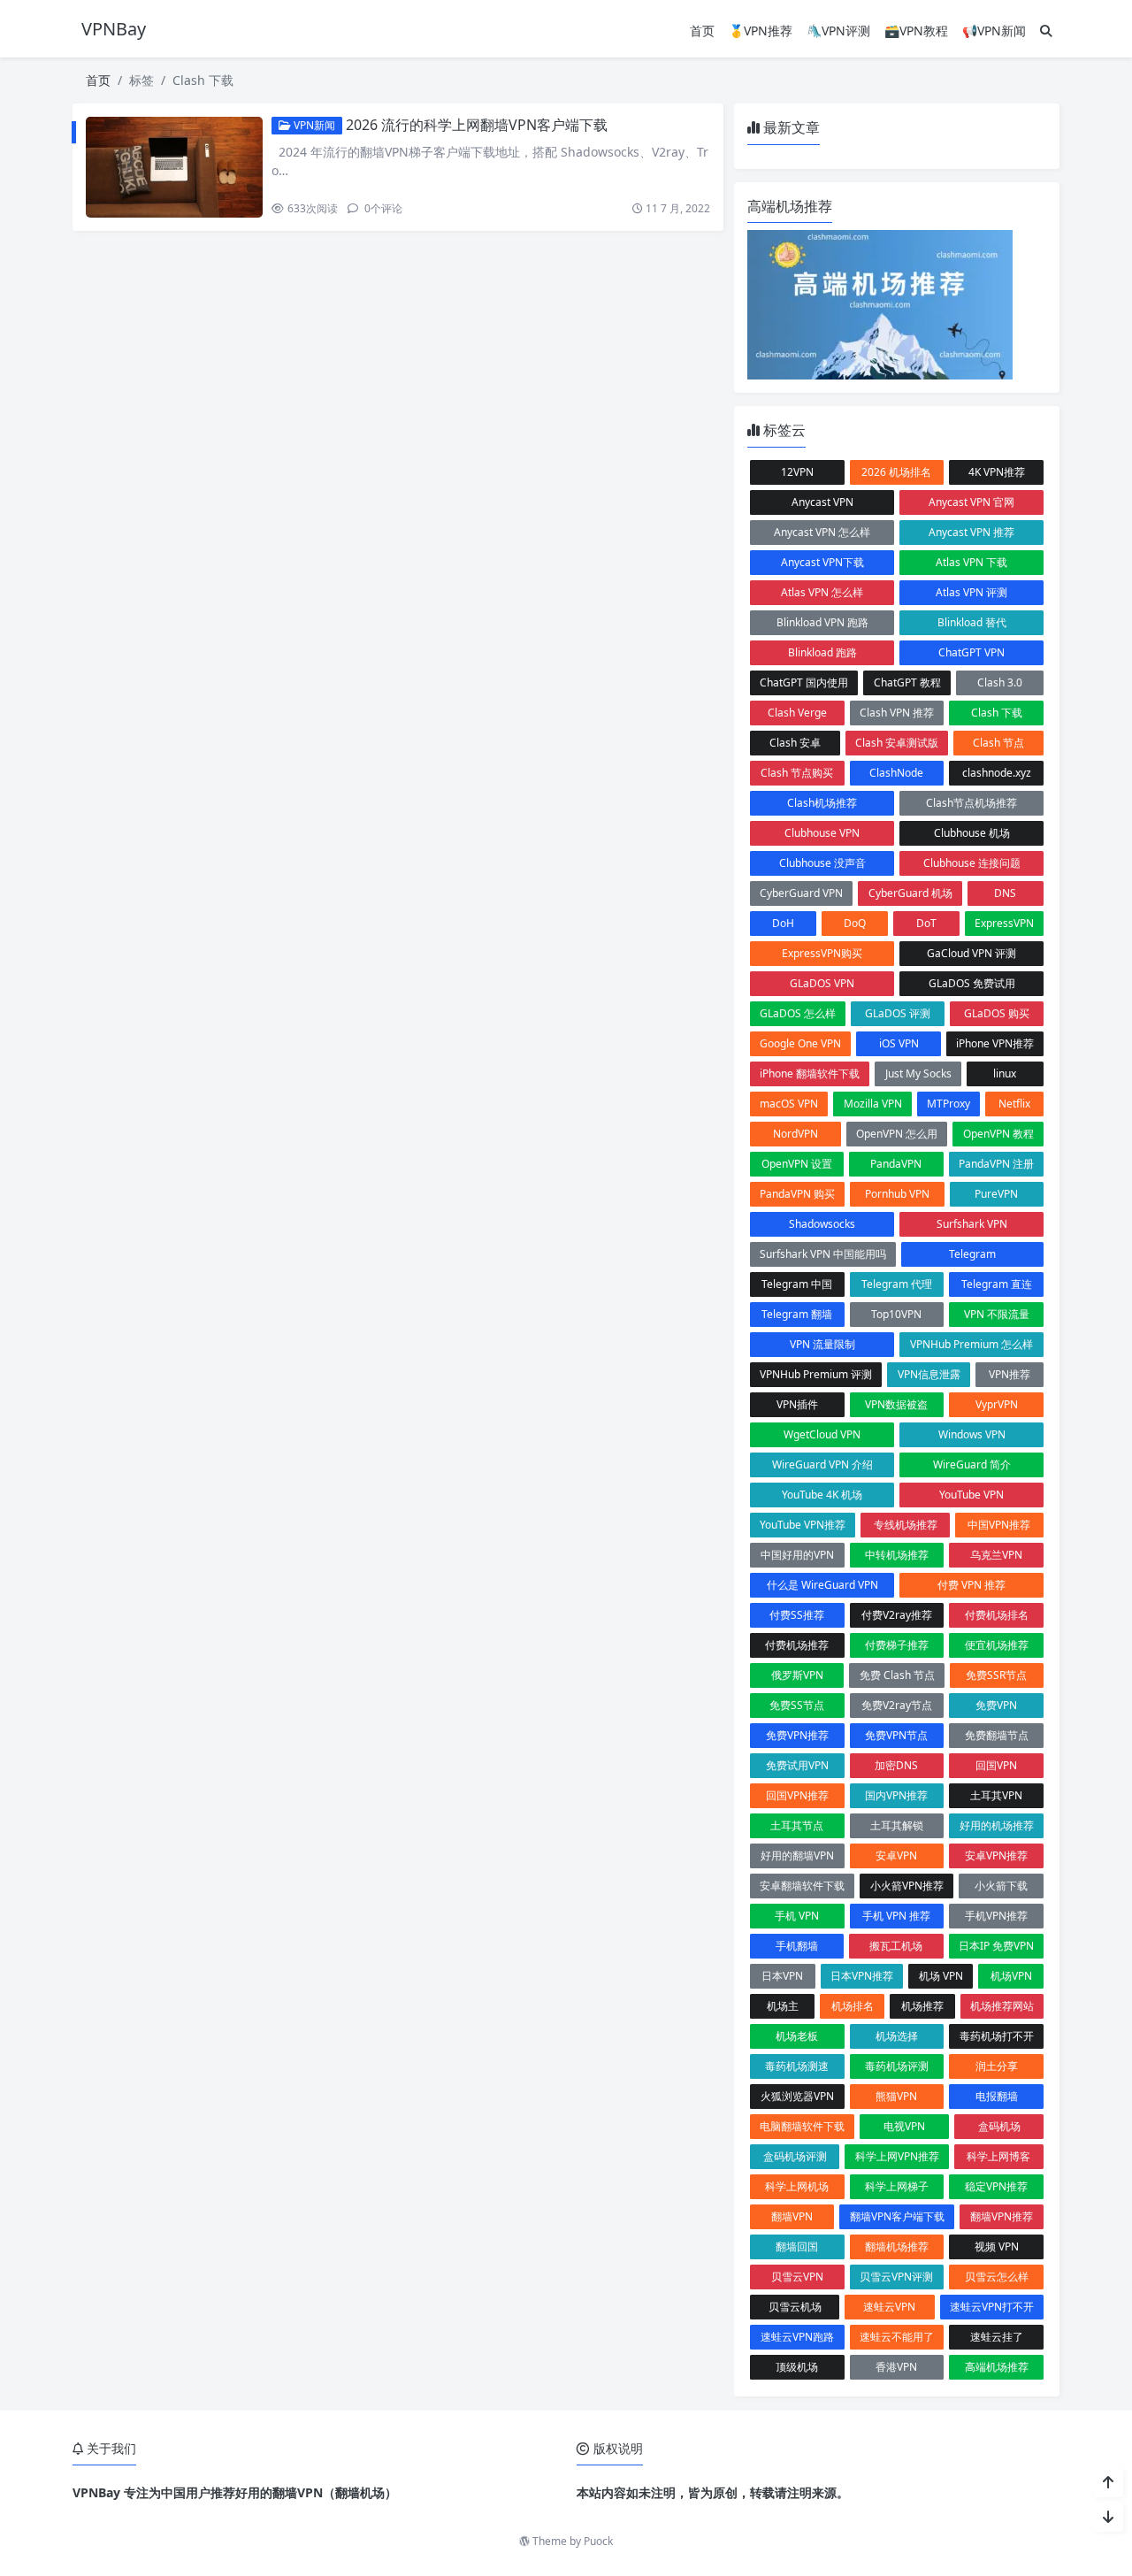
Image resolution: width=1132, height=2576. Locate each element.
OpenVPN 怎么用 (897, 1134)
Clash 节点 (998, 743)
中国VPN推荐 (999, 1525)
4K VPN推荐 (997, 472)
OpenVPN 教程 (998, 1134)
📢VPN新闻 (994, 31)
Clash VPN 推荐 (897, 713)
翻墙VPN (792, 2216)
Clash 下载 (997, 713)
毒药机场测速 (797, 2066)
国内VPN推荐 (896, 1795)
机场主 (783, 2006)
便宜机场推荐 (997, 1645)
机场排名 (853, 2006)
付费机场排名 (997, 1615)
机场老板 (797, 2036)
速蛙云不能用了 (897, 2337)
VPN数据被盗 (896, 1404)
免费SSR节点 (996, 1675)
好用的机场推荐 (997, 1825)
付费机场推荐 (797, 1645)
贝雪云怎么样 (997, 2277)
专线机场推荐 (906, 1525)
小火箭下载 (1001, 1886)
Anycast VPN (822, 502)
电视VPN (904, 2126)
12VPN (797, 472)
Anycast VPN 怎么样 (822, 532)
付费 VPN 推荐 (971, 1585)
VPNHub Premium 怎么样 (971, 1344)
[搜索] (1046, 31)
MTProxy (948, 1104)
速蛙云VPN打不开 (992, 2307)
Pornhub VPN (897, 1194)
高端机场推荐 (997, 2367)
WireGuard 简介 (972, 1464)
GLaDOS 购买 (997, 1013)
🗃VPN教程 (916, 31)
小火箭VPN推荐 (907, 1886)
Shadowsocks (822, 1224)
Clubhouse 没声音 (822, 863)
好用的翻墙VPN (797, 1855)
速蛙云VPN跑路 (797, 2337)
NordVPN (795, 1134)
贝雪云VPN (797, 2277)
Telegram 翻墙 (797, 1314)
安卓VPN (896, 1855)
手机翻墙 (797, 1946)
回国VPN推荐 (797, 1795)
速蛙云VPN (889, 2307)
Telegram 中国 (797, 1284)
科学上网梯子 (897, 2186)
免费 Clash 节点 (897, 1675)
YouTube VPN (971, 1495)
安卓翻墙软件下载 (802, 1886)
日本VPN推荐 (862, 1976)
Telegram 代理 (897, 1284)
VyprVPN (997, 1404)
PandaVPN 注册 (996, 1164)
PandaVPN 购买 (797, 1194)
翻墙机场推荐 (897, 2246)
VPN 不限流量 (997, 1314)
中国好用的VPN (797, 1555)
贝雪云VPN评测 (896, 2277)
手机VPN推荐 (996, 1916)
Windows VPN (972, 1434)
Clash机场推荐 (822, 803)
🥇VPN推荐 (761, 31)
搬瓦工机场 (896, 1946)
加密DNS (896, 1765)
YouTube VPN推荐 (803, 1525)
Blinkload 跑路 (822, 652)
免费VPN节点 (896, 1735)
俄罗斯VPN (797, 1675)
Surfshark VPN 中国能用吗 (823, 1254)
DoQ (855, 923)
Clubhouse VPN (822, 833)
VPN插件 (797, 1404)
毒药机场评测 (897, 2066)
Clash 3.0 (1000, 682)
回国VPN (996, 1765)
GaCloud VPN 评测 (971, 953)
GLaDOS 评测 (898, 1013)
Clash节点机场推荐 (971, 803)
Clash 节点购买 (797, 773)
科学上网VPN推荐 (897, 2156)
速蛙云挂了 (997, 2337)
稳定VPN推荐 (996, 2186)
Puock (598, 2541)
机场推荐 (922, 2006)
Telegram (972, 1254)
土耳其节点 (797, 1825)
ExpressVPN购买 (822, 953)
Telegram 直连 (997, 1284)
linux (1005, 1073)
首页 (702, 31)
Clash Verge (797, 713)
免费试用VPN (797, 1765)
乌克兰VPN (996, 1555)
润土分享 (997, 2066)
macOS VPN (789, 1104)
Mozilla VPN (873, 1104)
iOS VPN (899, 1043)
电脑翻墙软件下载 (802, 2126)
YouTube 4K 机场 (822, 1495)
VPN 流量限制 (822, 1344)
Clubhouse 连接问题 (972, 863)
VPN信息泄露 (929, 1374)
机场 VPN (941, 1976)
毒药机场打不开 (997, 2036)
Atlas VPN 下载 (971, 562)
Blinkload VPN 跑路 (822, 622)
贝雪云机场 (795, 2307)
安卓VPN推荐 (996, 1855)
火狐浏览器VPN (797, 2096)
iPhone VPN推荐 (995, 1043)
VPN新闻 (313, 125)
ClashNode (896, 773)
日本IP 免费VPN (996, 1946)
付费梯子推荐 (897, 1645)
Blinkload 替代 (972, 622)
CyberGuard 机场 (910, 893)
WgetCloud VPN (822, 1434)
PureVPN (996, 1194)
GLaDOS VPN (822, 983)
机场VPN (1011, 1976)
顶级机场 (797, 2367)
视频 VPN (997, 2246)
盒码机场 (999, 2126)
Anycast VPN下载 (822, 562)
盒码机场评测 (795, 2156)
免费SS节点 (797, 1705)
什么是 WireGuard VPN (822, 1585)
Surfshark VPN (972, 1224)
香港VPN (896, 2367)
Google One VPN (800, 1043)
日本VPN (782, 1976)
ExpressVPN (1004, 923)
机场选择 (897, 2036)
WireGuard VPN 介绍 (822, 1464)
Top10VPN (896, 1314)
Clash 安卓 (795, 743)
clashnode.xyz (997, 773)
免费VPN (996, 1705)
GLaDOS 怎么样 (798, 1013)
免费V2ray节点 (897, 1705)
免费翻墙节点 (997, 1735)
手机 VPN (797, 1916)
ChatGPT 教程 (907, 682)
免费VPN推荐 (797, 1735)
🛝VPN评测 (838, 31)
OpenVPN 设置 (797, 1164)
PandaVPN (896, 1164)
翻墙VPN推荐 (1002, 2216)
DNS (1005, 893)
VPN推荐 (1010, 1374)
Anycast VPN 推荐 (971, 532)
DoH (783, 923)
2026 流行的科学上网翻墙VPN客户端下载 (477, 125)
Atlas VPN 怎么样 (822, 592)
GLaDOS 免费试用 (972, 983)
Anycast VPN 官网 (971, 502)
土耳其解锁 (897, 1825)
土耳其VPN (996, 1795)
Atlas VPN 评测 (971, 592)
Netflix (1014, 1104)
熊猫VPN (896, 2096)
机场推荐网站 (1002, 2006)
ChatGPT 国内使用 (804, 682)
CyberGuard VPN (801, 893)
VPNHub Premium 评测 (816, 1374)
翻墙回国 (797, 2246)
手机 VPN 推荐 (896, 1916)
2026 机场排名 (896, 472)
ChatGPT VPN (971, 652)
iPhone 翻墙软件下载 (810, 1073)
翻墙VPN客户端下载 (897, 2216)
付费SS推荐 (797, 1615)
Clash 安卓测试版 (897, 743)
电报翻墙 (997, 2096)
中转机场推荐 (897, 1555)
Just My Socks (918, 1073)
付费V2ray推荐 (897, 1615)
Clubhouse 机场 (972, 833)
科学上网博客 (998, 2156)
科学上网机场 (797, 2186)
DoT (926, 923)
